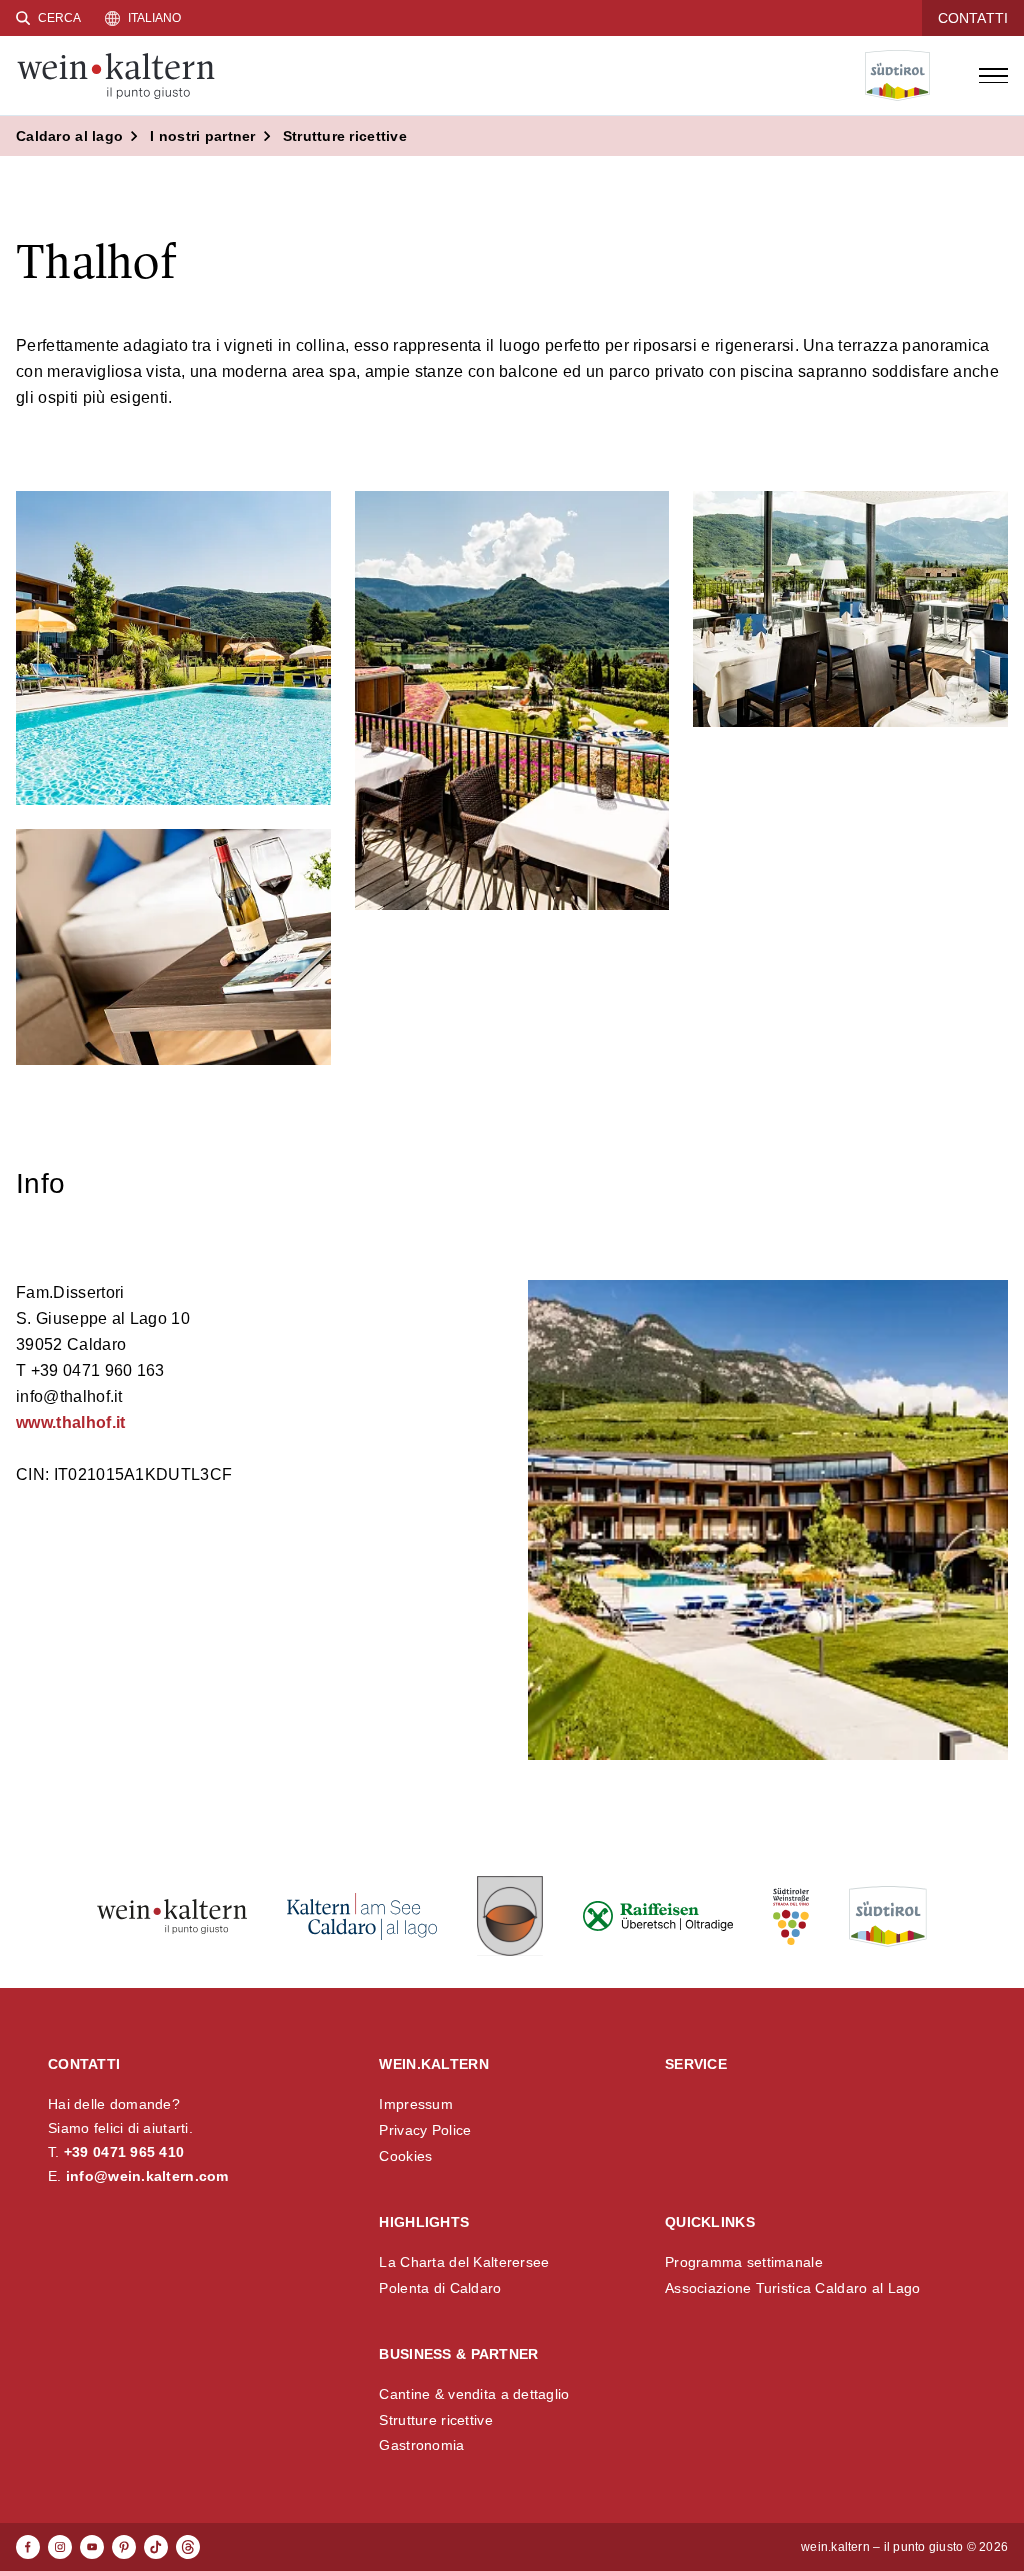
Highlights (424, 2222)
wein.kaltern (433, 2064)
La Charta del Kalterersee (464, 2262)
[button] (173, 648)
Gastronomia (421, 2445)
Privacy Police (425, 2130)
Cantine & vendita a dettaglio (474, 2394)
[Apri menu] (993, 76)
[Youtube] (92, 2547)
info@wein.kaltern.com (147, 2176)
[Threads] (188, 2547)
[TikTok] (156, 2547)
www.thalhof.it (70, 1422)
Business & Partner (458, 2354)
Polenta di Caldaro (440, 2288)
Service (696, 2064)
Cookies (405, 2156)
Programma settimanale (744, 2262)
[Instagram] (60, 2547)
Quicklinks (710, 2222)
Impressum (416, 2104)
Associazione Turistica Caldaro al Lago (793, 2288)
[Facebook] (28, 2547)
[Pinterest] (124, 2547)
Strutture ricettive (435, 2420)
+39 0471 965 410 (124, 2152)
